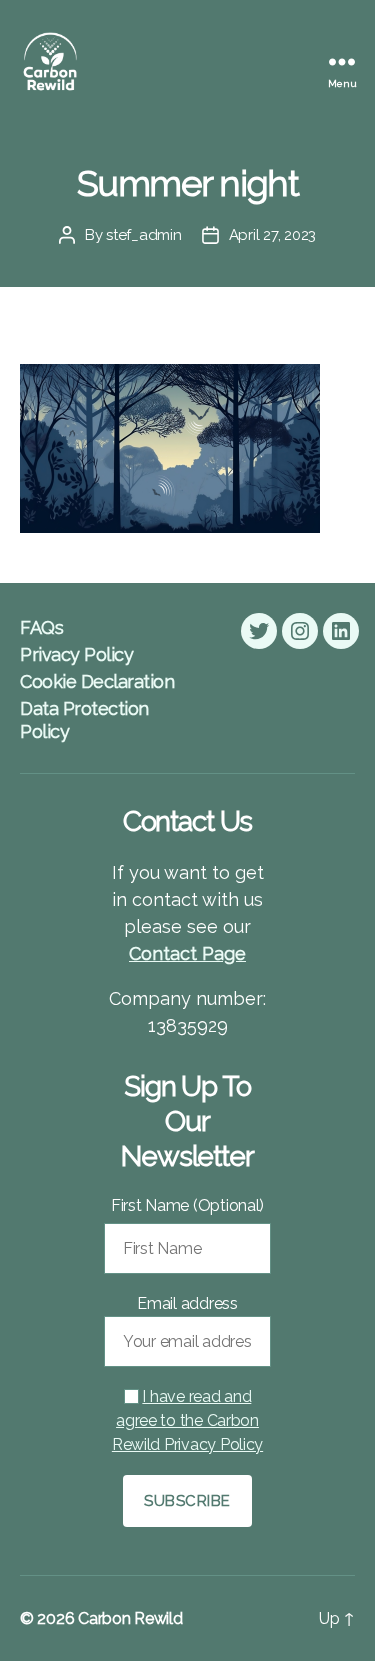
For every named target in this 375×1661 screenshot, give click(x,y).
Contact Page (187, 953)
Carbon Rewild (130, 1618)
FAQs (41, 627)
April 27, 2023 (272, 235)
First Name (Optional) (187, 1205)
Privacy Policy (76, 654)
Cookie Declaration (97, 681)
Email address (187, 1303)
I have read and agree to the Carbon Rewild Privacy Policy (187, 1420)
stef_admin (143, 235)
